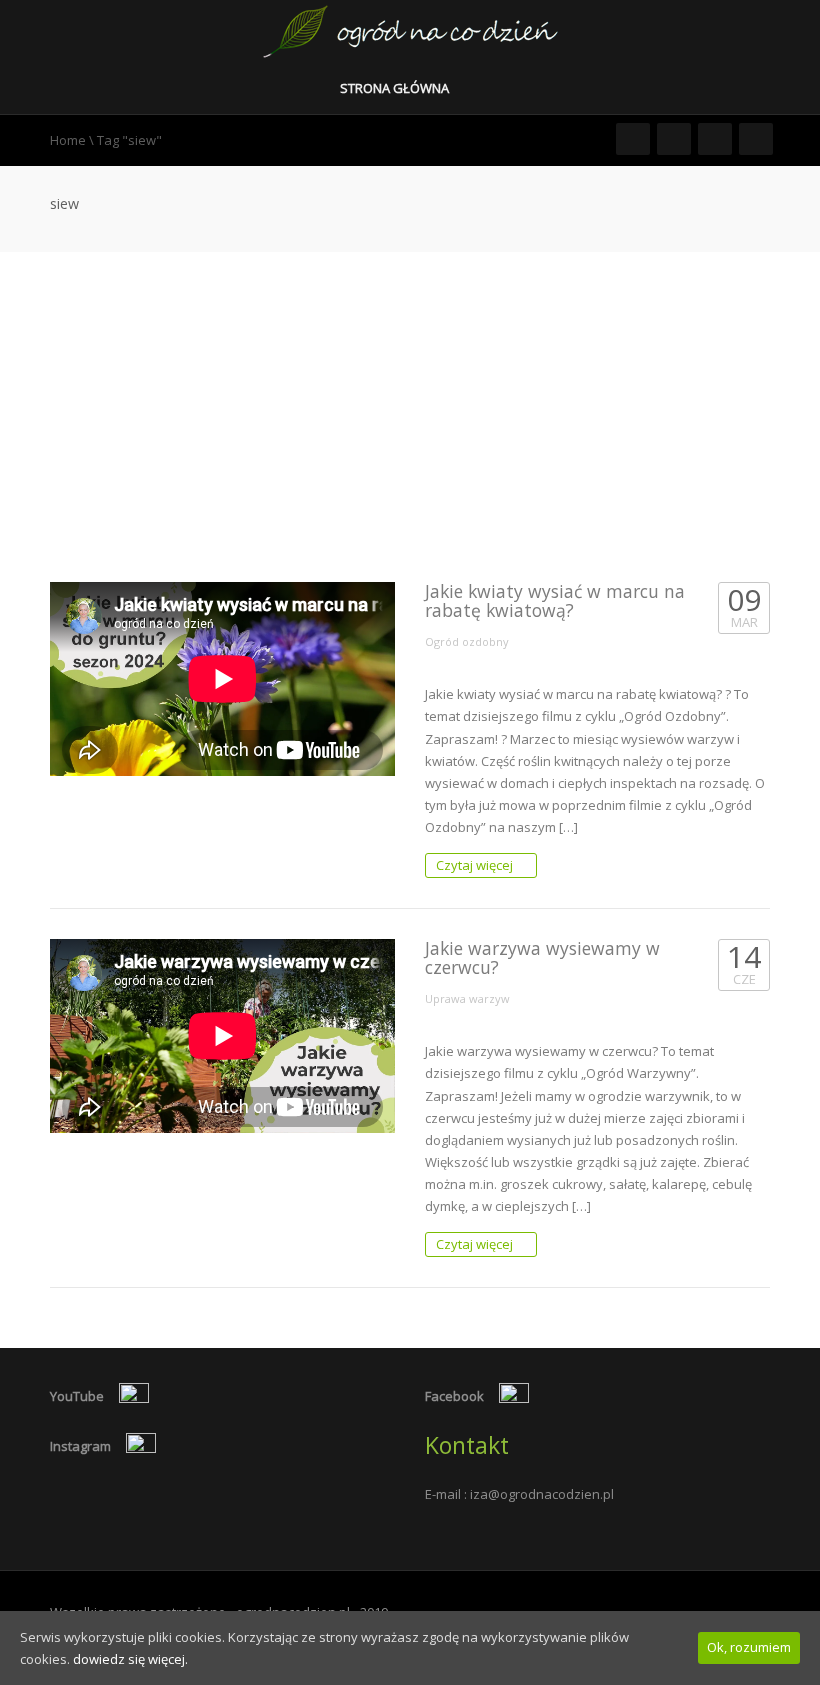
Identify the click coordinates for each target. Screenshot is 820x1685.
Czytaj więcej (476, 865)
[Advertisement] (410, 402)
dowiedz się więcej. (130, 1659)
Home (68, 140)
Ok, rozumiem (749, 1647)
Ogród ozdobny (467, 641)
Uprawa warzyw (467, 998)
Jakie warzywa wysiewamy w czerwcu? (542, 957)
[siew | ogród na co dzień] (410, 30)
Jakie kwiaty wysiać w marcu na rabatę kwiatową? (555, 600)
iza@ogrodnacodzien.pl (542, 1494)
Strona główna (396, 88)
